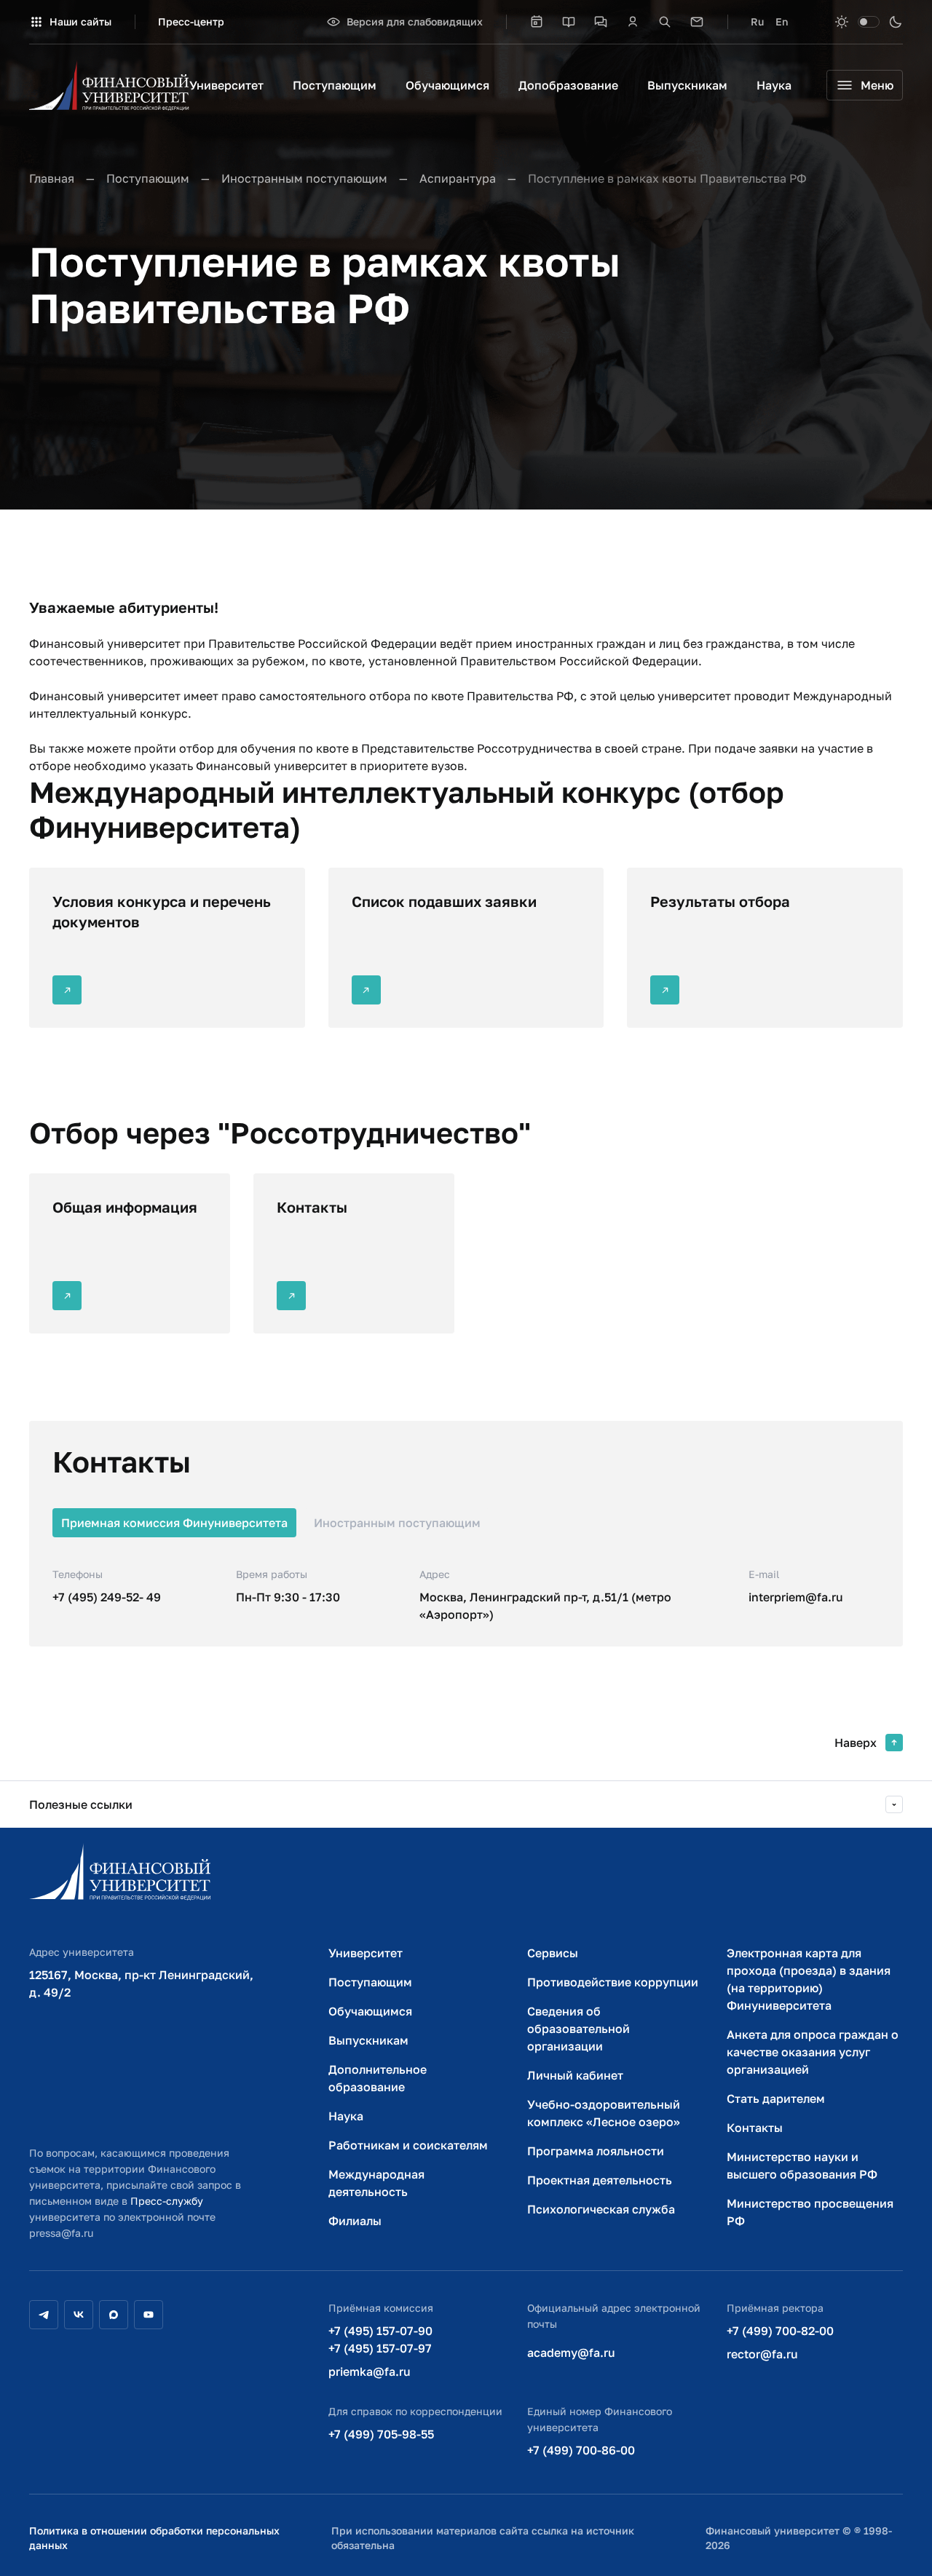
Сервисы (553, 1953)
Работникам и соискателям (408, 2145)
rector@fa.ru (762, 2354)
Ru (757, 21)
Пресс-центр (191, 21)
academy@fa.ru (571, 2353)
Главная (52, 178)
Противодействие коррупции (613, 1982)
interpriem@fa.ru (796, 1597)
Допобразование (568, 85)
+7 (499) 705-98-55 (381, 2434)
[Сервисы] (601, 22)
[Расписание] (537, 22)
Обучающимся (447, 85)
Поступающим (335, 85)
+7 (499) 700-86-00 (581, 2450)
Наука (774, 85)
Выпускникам (687, 85)
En (782, 21)
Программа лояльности (596, 2151)
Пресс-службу (167, 2201)
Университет (226, 85)
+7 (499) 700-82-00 (780, 2331)
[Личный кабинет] (633, 22)
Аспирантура (458, 178)
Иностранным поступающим (304, 178)
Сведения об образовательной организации (578, 2029)
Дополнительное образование (378, 2078)
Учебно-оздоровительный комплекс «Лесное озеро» (604, 2113)
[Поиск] (665, 22)
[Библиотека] (569, 22)
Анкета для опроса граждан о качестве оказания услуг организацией (813, 2052)
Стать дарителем (776, 2099)
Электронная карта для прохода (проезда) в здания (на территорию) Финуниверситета (809, 1979)
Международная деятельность (376, 2183)
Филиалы (355, 2221)
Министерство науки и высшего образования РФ (802, 2165)
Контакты (755, 2128)
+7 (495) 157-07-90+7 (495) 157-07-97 (380, 2339)
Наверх (856, 1743)
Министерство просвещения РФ (810, 2212)
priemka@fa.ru (370, 2371)
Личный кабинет (575, 2075)
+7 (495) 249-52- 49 (107, 1597)
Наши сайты (80, 21)
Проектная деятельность (600, 2180)
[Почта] (697, 22)
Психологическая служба (601, 2209)
